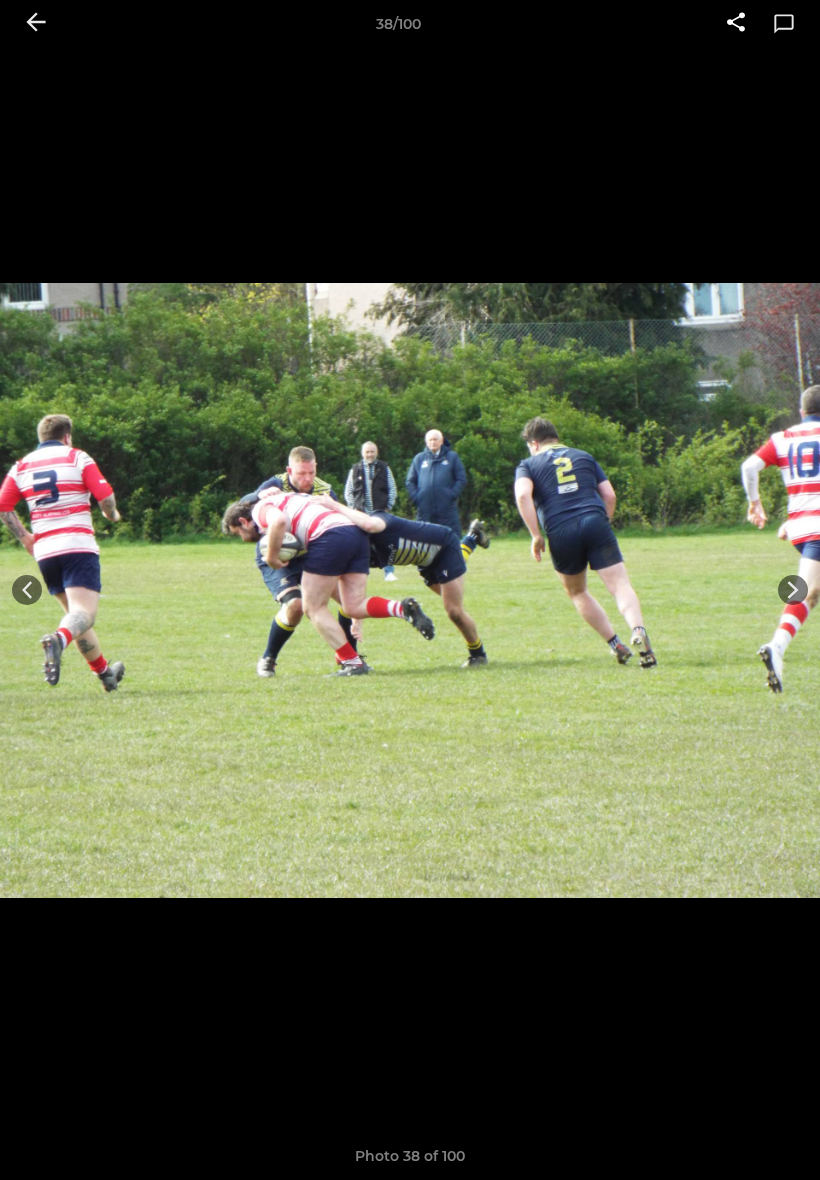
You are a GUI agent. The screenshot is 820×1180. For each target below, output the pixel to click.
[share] (736, 24)
